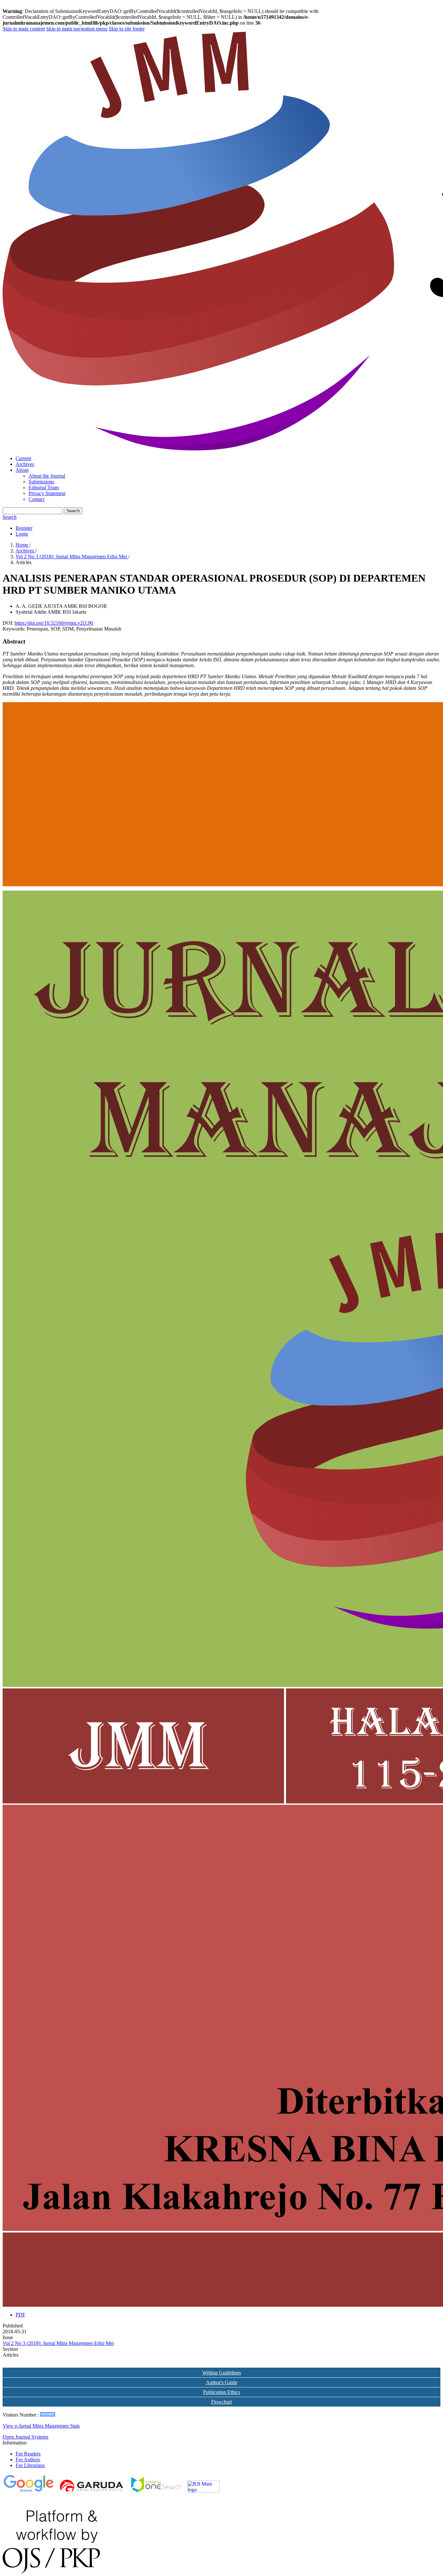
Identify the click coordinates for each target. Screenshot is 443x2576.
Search (73, 511)
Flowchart (221, 2402)
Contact (36, 499)
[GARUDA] (92, 2491)
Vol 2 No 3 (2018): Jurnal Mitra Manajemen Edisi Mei (72, 557)
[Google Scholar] (29, 2491)
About (22, 470)
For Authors (28, 2460)
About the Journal (47, 476)
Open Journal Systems (25, 2437)
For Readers (28, 2454)
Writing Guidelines (222, 2373)
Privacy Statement (47, 493)
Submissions (41, 482)
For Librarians (30, 2465)
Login (22, 534)
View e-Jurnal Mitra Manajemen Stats (41, 2426)
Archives (25, 464)
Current (23, 458)
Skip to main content (24, 29)
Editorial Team (44, 487)
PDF (20, 2315)
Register (24, 528)
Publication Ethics (221, 2392)
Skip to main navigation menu (77, 29)
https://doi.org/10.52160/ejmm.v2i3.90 (54, 623)
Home (23, 545)
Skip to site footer (127, 29)
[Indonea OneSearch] (156, 2491)
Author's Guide (222, 2382)
